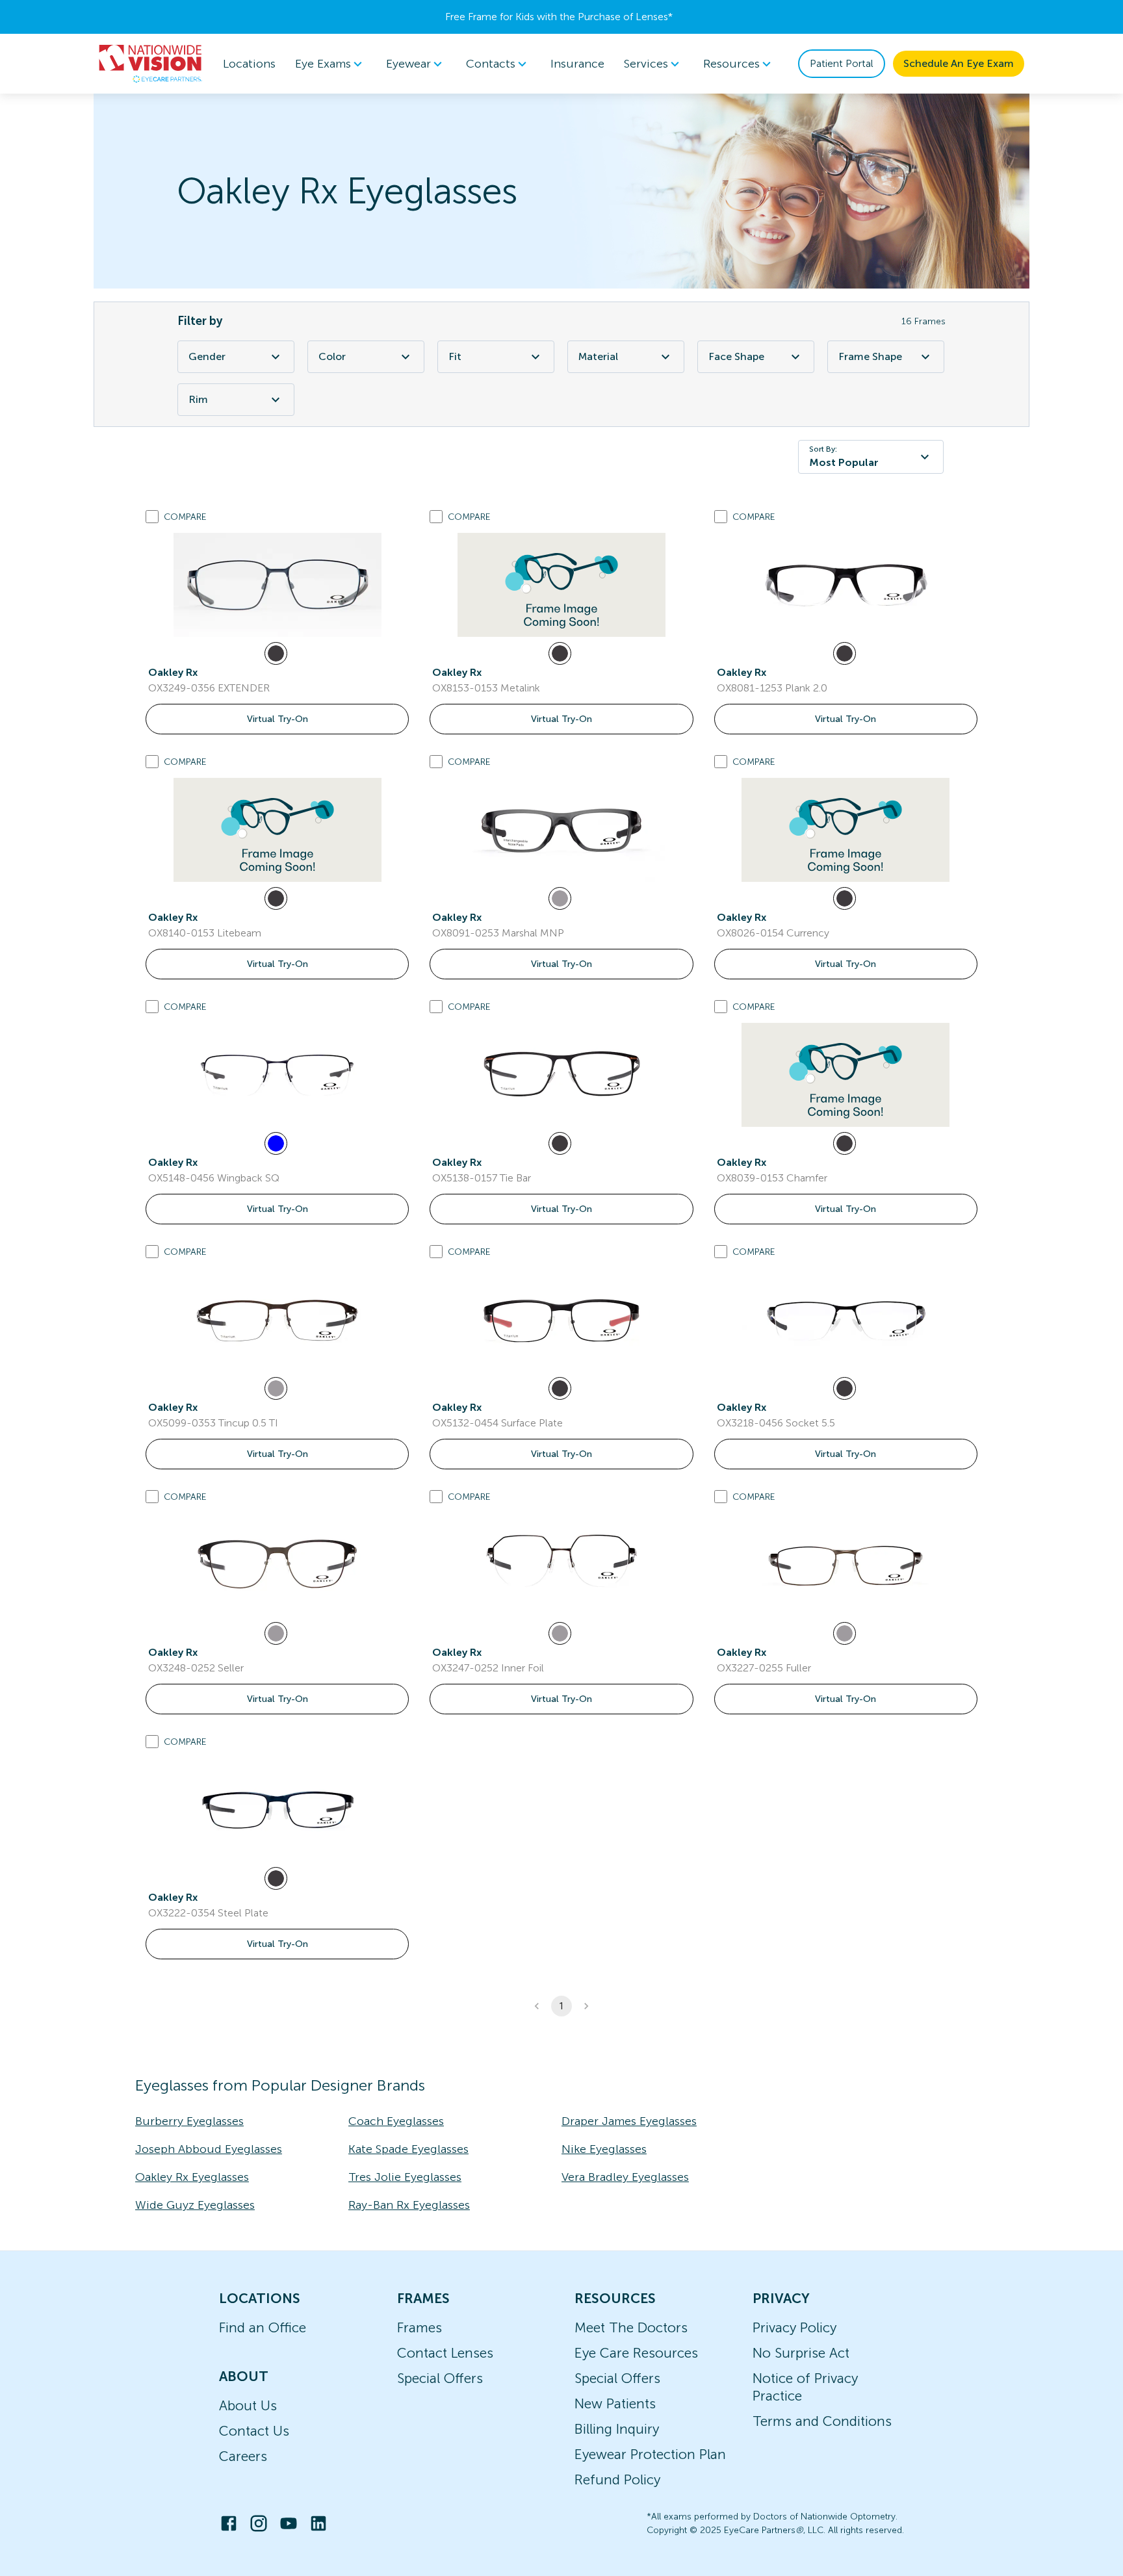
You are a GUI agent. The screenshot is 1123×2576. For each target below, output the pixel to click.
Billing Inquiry (617, 2429)
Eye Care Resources (636, 2353)
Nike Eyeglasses (604, 2149)
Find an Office (263, 2327)
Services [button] (646, 64)
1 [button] (561, 2006)
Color (332, 356)
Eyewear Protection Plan (650, 2454)
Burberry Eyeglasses (189, 2121)
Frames (420, 2327)
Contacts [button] (491, 64)
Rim (198, 399)
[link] (278, 585)
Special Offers (440, 2378)
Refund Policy (617, 2479)
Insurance (577, 64)
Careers (243, 2456)
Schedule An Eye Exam (959, 63)
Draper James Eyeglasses (629, 2121)
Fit (455, 356)
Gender (207, 356)
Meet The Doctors (631, 2327)
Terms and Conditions (822, 2421)
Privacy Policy (794, 2327)
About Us (248, 2405)
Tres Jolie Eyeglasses (405, 2177)
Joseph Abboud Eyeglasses (209, 2149)
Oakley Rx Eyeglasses (192, 2177)
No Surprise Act (801, 2353)
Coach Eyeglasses (396, 2121)
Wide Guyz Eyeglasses (195, 2205)
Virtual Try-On (278, 719)
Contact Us (254, 2431)
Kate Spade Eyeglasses (408, 2149)
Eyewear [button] (408, 64)
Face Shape (736, 356)
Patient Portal (842, 63)
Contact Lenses (445, 2353)
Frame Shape (870, 356)
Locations (249, 64)
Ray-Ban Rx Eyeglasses (409, 2205)
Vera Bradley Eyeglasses (625, 2177)
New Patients (615, 2403)
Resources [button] (731, 64)
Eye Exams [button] (323, 64)
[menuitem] (331, 64)
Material (598, 356)
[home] (151, 64)
